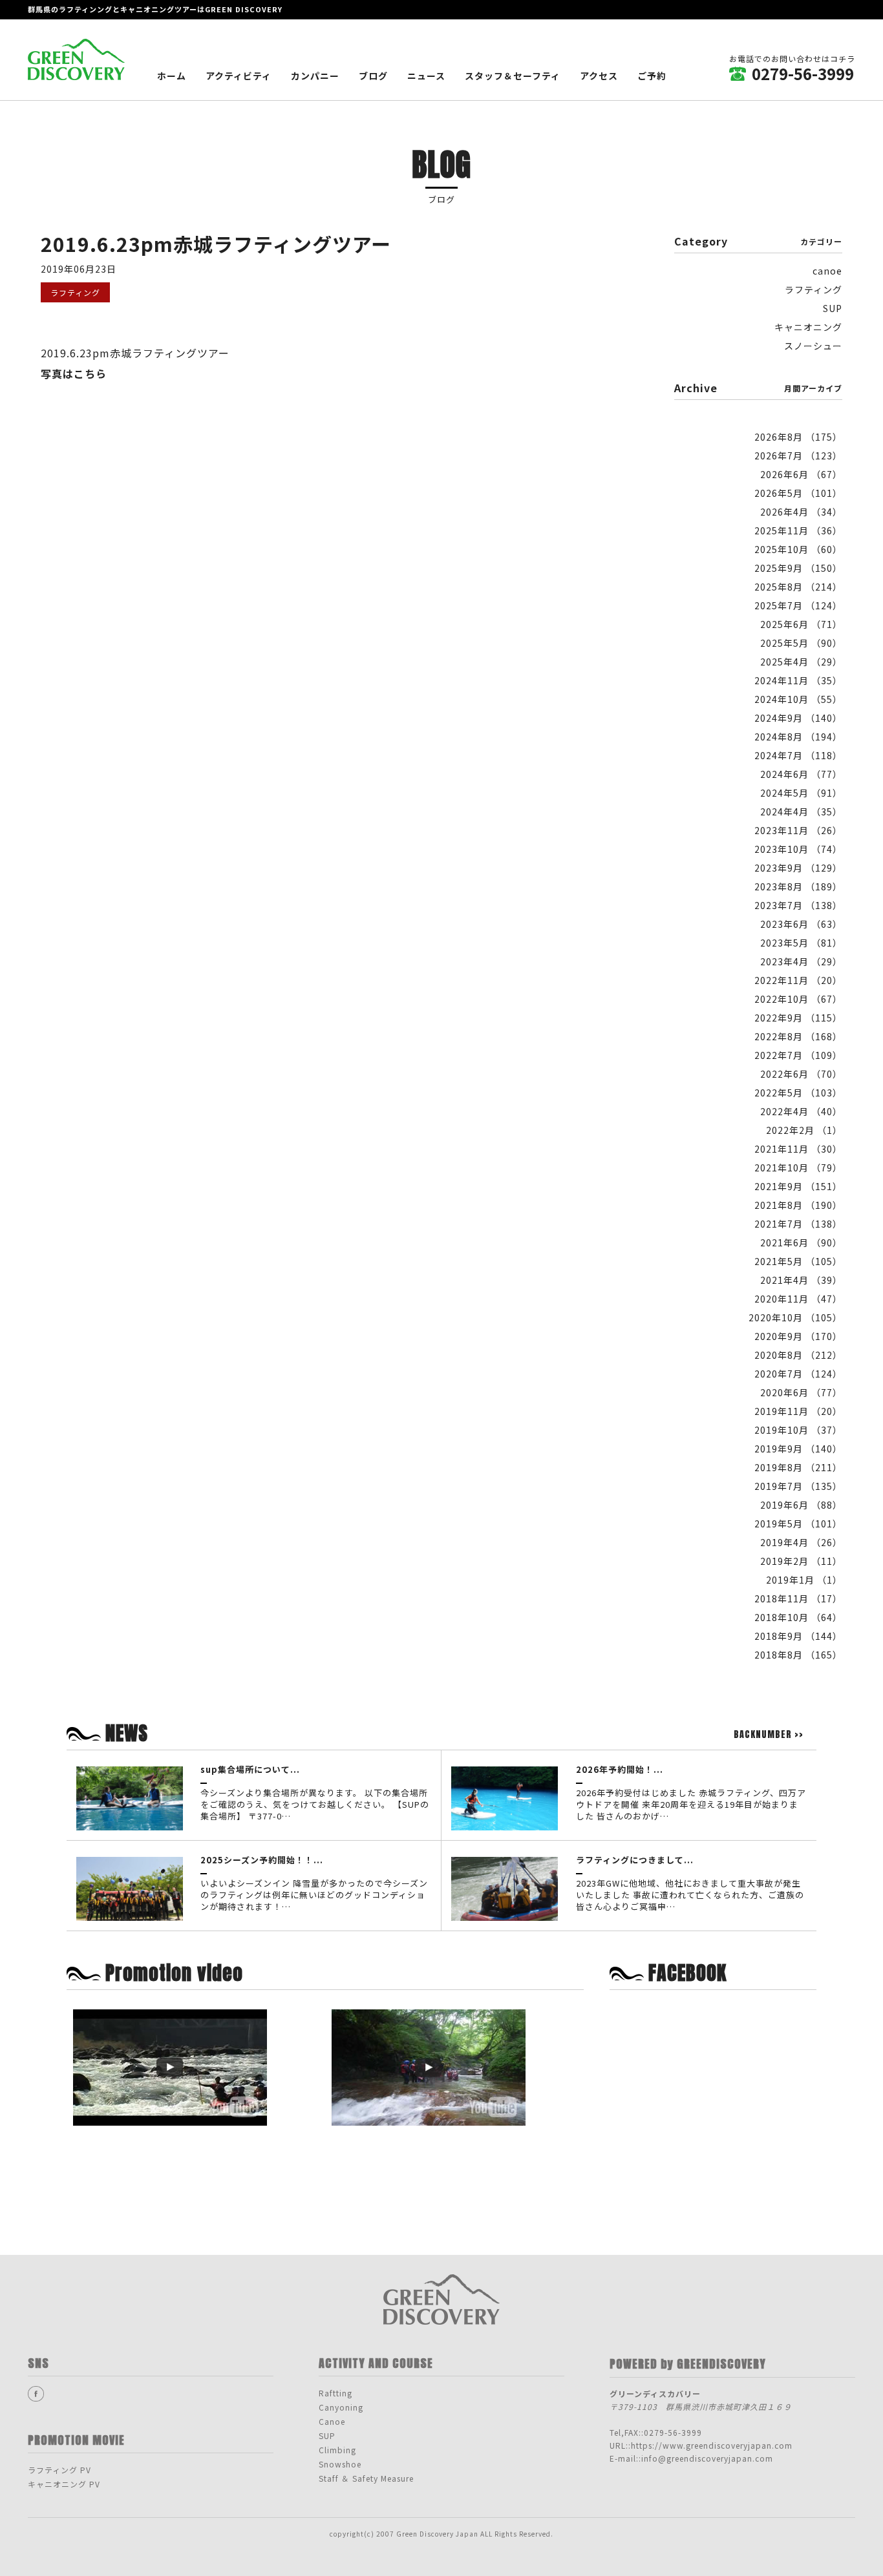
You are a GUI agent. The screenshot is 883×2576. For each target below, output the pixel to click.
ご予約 (652, 76)
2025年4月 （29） (801, 662)
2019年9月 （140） (798, 1449)
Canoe (332, 2421)
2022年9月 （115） (798, 1018)
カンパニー (315, 76)
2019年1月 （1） (804, 1580)
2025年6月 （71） (801, 624)
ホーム (172, 76)
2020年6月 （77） (801, 1392)
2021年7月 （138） (798, 1224)
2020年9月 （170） (798, 1336)
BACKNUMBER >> (769, 1735)
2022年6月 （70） (801, 1074)
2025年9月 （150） (798, 568)
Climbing (337, 2450)
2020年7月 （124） (798, 1374)
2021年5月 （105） (798, 1261)
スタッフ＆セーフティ (513, 76)
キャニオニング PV (64, 2484)
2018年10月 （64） (798, 1617)
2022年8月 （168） (798, 1036)
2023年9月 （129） (798, 868)
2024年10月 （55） (798, 699)
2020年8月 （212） (798, 1355)
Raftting (335, 2393)
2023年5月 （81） (801, 943)
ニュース (426, 76)
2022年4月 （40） (801, 1111)
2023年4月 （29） (801, 961)
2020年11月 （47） (798, 1299)
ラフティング (814, 289)
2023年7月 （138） (798, 905)
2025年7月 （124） (798, 605)
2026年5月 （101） (798, 493)
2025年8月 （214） (798, 587)
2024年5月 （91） (801, 793)
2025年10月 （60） (798, 549)
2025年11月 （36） (798, 530)
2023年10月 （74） (798, 849)
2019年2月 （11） (801, 1561)
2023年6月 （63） (801, 924)
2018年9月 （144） (798, 1636)
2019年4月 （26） (801, 1542)
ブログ (373, 76)
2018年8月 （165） (798, 1655)
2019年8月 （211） (798, 1467)
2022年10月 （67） (798, 999)
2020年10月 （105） (795, 1317)
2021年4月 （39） (801, 1280)
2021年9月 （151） (798, 1186)
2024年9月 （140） (798, 718)
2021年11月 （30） (798, 1149)
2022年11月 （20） (798, 980)
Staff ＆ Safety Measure (366, 2478)
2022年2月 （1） (804, 1130)
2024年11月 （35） (798, 680)
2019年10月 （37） (798, 1430)
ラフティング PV (59, 2470)
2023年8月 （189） (798, 886)
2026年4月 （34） (801, 512)
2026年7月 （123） (798, 456)
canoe (827, 271)
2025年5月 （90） (801, 643)
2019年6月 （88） (801, 1505)
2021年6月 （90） (801, 1242)
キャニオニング (808, 327)
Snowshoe (340, 2464)
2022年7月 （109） (798, 1055)
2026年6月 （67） (801, 474)
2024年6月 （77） (801, 774)
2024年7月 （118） (798, 755)
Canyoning (341, 2407)
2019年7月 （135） (798, 1486)
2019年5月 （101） (798, 1524)
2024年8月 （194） (798, 737)
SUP (833, 308)
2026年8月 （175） (798, 437)
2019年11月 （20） (798, 1411)
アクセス (599, 76)
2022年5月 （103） (798, 1093)
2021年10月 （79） (798, 1168)
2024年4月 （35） (801, 812)
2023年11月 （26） (798, 830)
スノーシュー (813, 346)
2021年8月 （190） (798, 1205)
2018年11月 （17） (798, 1598)
